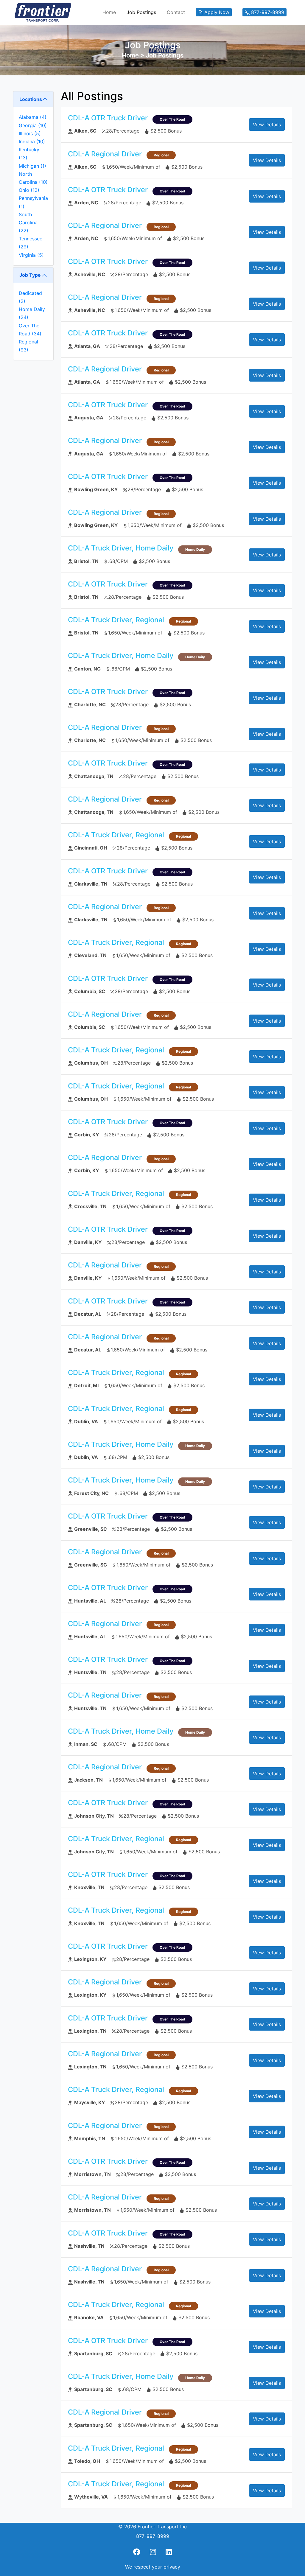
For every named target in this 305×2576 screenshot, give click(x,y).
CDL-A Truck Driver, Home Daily (121, 548)
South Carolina (28, 223)
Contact (176, 12)
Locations (31, 99)
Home (109, 12)
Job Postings (141, 12)
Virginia (31, 255)
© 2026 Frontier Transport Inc (152, 2527)
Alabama (33, 117)
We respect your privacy (153, 2567)
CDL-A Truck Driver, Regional (116, 620)
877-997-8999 (153, 2536)
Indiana (32, 141)
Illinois (30, 133)
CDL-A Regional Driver (105, 154)
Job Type (30, 275)
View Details (267, 125)
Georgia (33, 125)
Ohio (29, 190)
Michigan (32, 166)
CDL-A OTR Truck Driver (108, 118)
